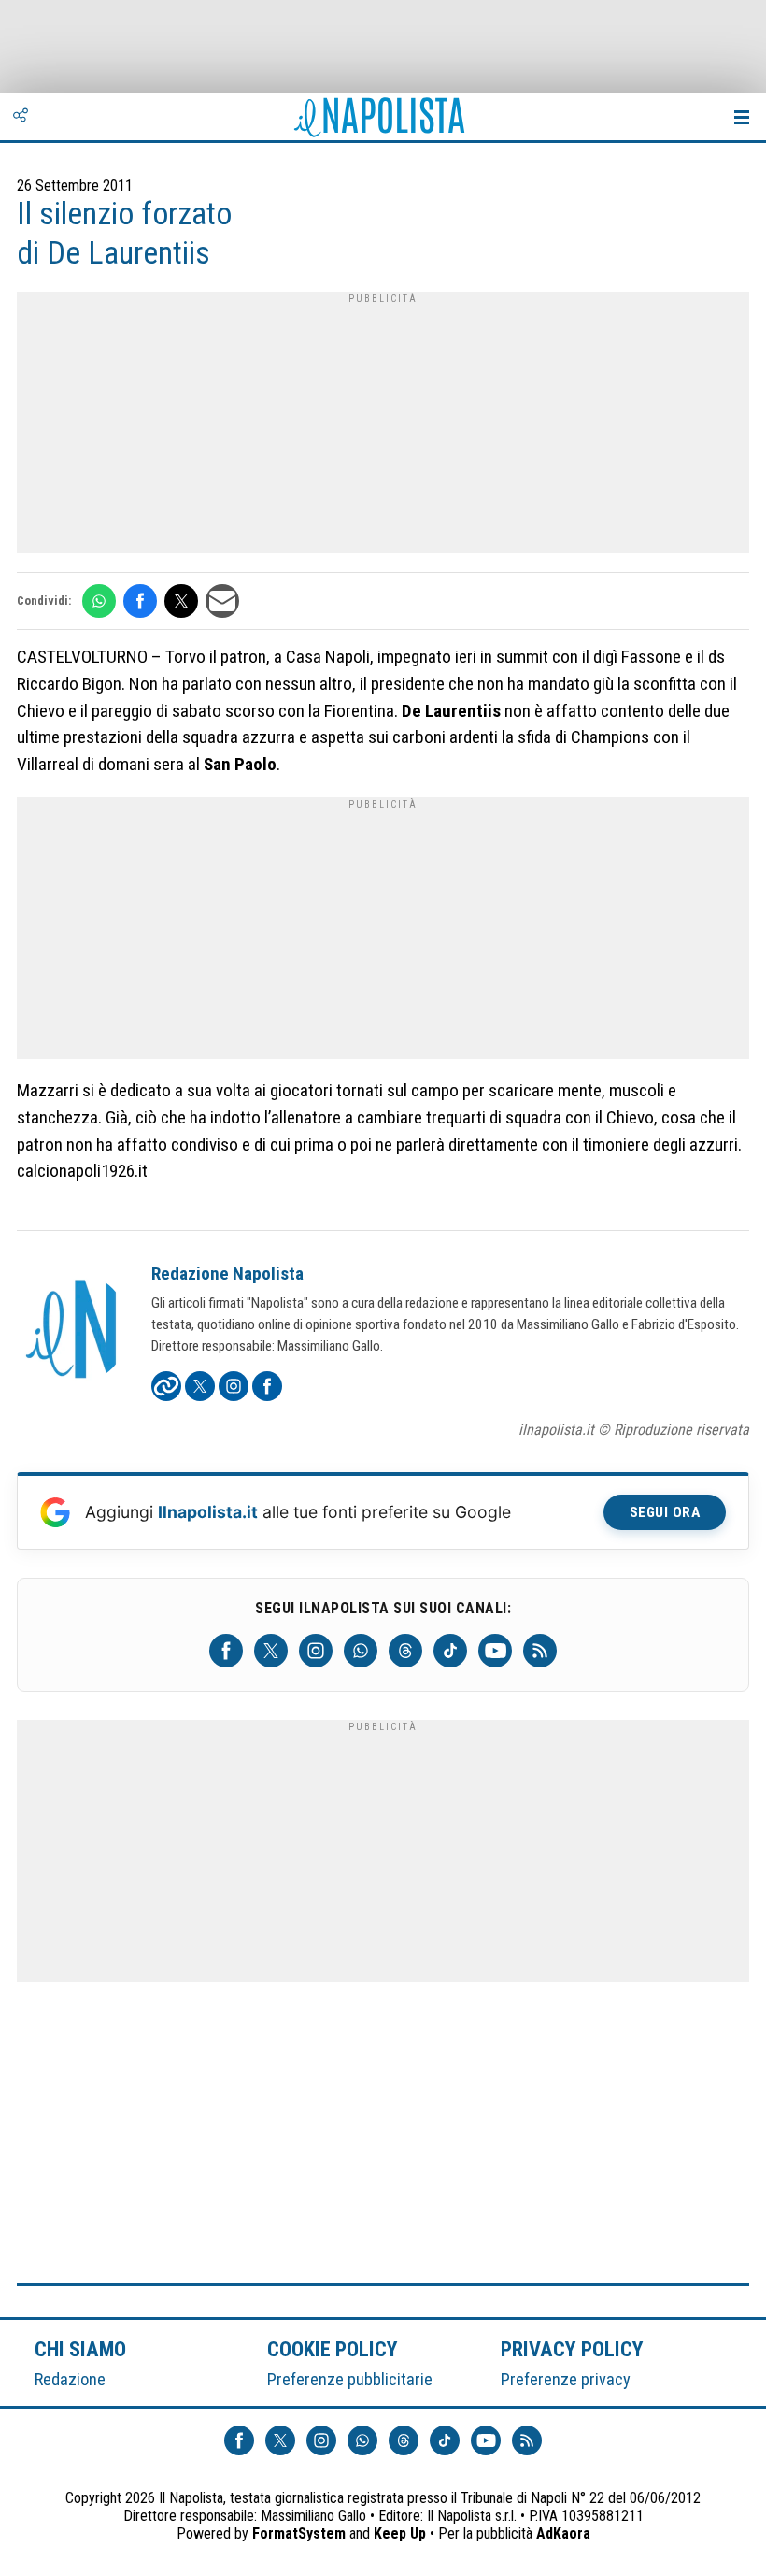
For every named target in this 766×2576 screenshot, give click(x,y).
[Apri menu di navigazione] (742, 117)
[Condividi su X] (181, 601)
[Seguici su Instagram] (316, 1651)
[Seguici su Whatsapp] (361, 1651)
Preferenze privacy (566, 2379)
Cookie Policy (333, 2349)
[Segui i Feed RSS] (540, 1651)
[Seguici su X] (271, 1651)
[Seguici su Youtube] (495, 1651)
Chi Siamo (80, 2349)
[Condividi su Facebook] (140, 601)
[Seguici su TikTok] (450, 1651)
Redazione (70, 2379)
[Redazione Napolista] (73, 1331)
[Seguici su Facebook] (226, 1651)
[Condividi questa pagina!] (21, 117)
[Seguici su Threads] (405, 1651)
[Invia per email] (222, 601)
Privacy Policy (573, 2349)
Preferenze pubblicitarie (350, 2379)
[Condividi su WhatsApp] (99, 601)
